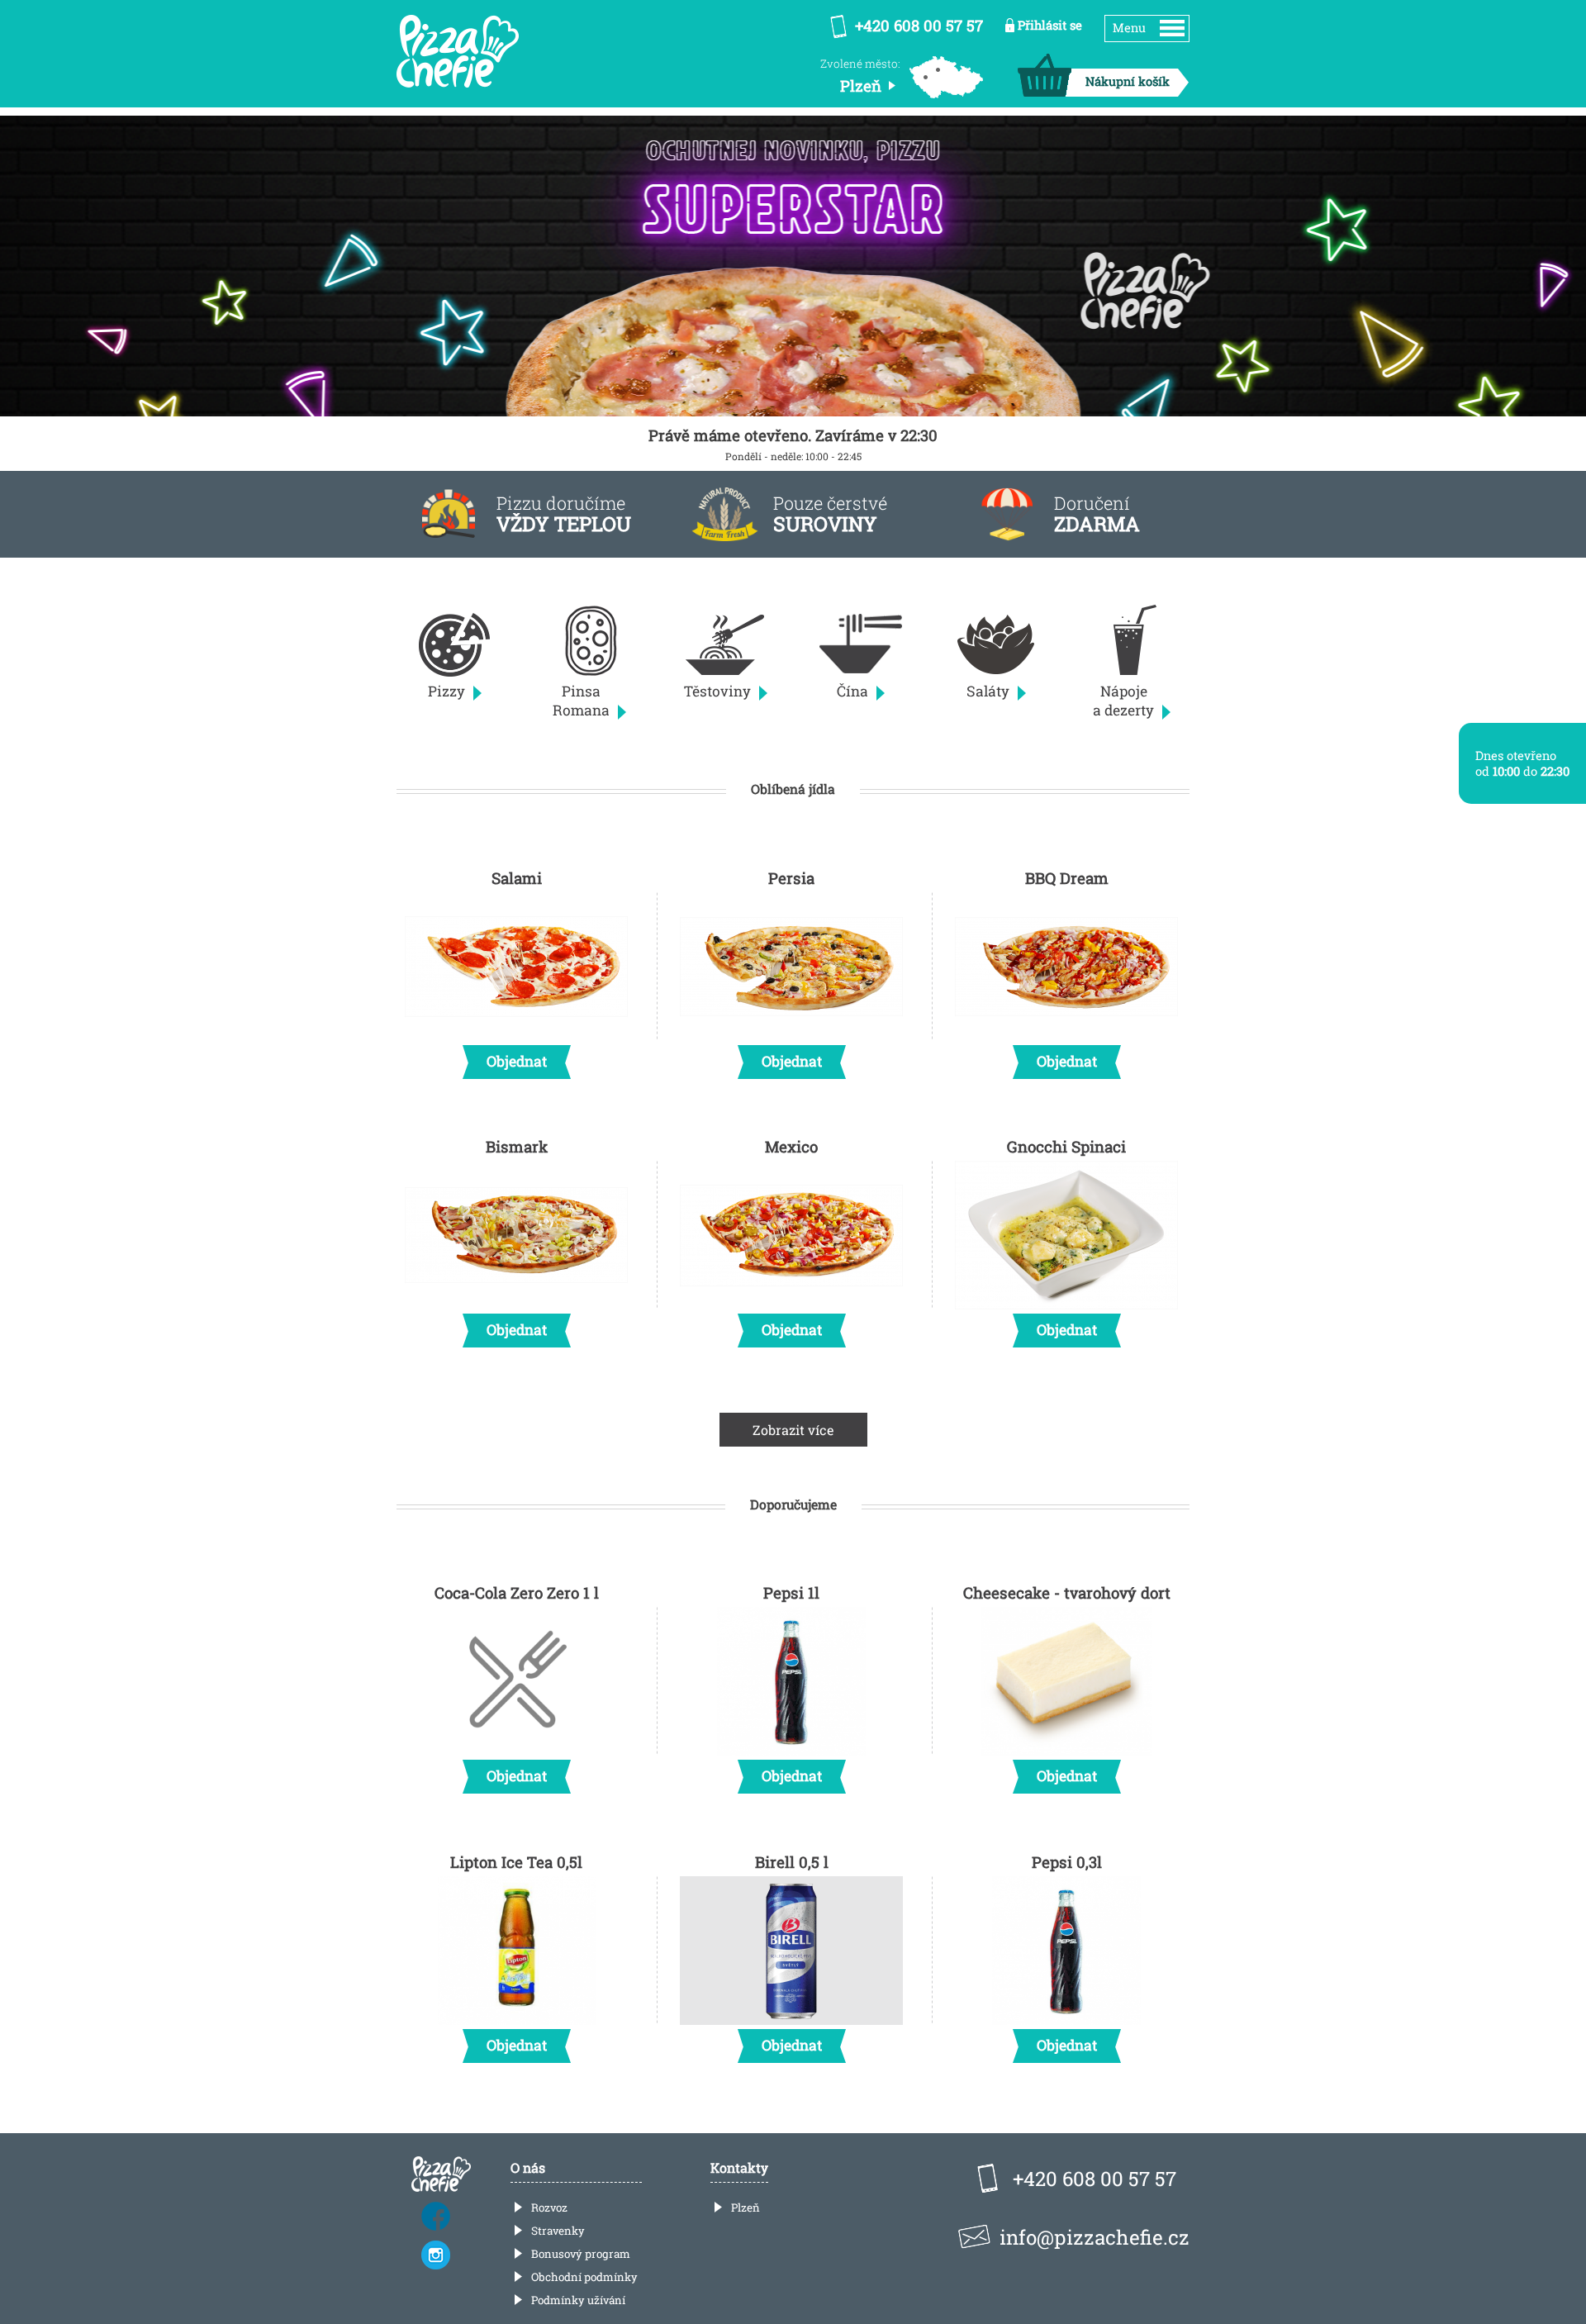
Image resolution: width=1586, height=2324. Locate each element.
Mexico (792, 1238)
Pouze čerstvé (830, 514)
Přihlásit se (1050, 25)
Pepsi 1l (792, 1684)
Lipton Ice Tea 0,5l (516, 1953)
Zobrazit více (793, 1430)
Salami (517, 969)
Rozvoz (549, 2208)
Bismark (517, 1238)
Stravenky (558, 2231)
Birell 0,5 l (792, 1953)
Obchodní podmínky (584, 2277)
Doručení (1097, 514)
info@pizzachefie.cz (1095, 2237)
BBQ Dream (1067, 969)
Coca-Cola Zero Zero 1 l (517, 1684)
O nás (528, 2167)
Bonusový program (581, 2254)
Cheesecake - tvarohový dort (1067, 1684)
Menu (1129, 28)
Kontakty (739, 2167)
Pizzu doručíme (564, 514)
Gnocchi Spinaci (1066, 1238)
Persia (792, 969)
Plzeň (746, 2208)
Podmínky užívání (578, 2300)
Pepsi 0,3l (1067, 1953)
